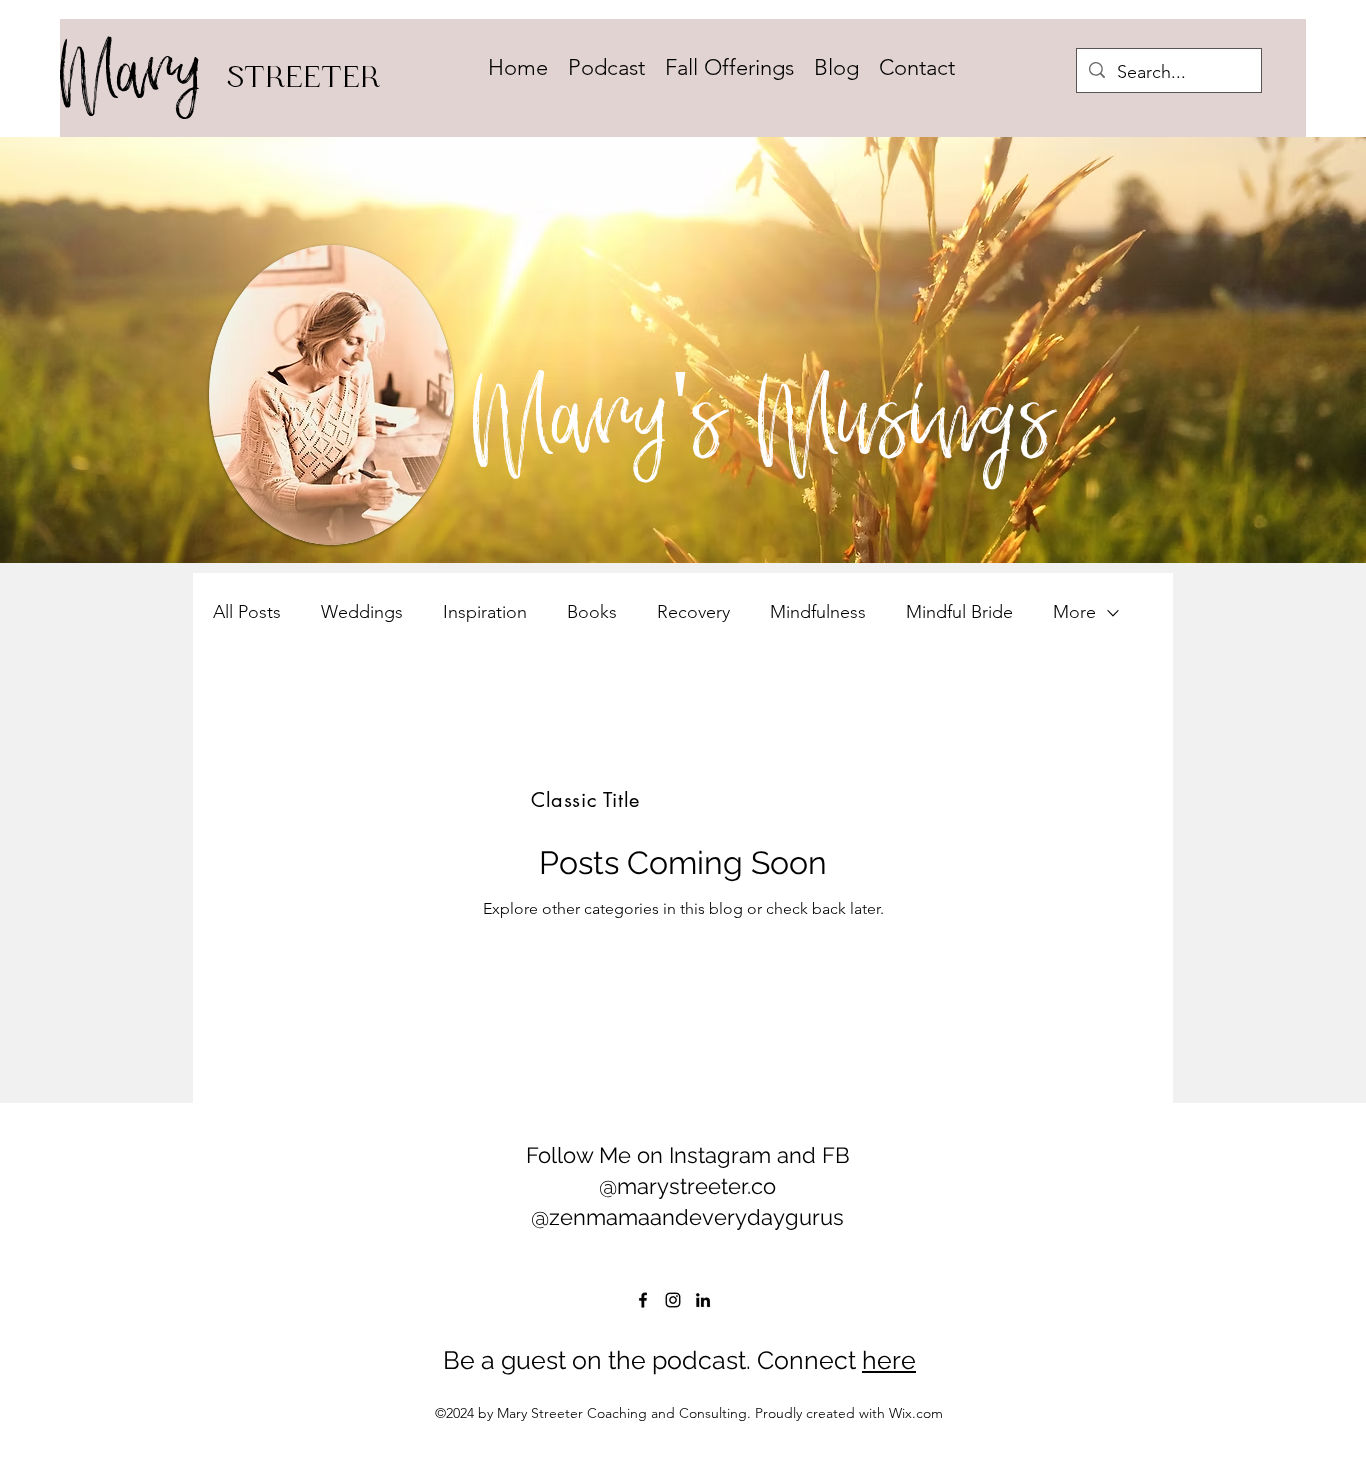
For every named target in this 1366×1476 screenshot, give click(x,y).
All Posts (247, 612)
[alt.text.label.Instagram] (673, 1300)
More (1074, 612)
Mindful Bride (959, 612)
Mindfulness (818, 612)
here (889, 1360)
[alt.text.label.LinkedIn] (703, 1300)
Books (592, 612)
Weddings (362, 612)
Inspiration (485, 612)
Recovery (693, 612)
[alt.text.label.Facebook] (643, 1300)
